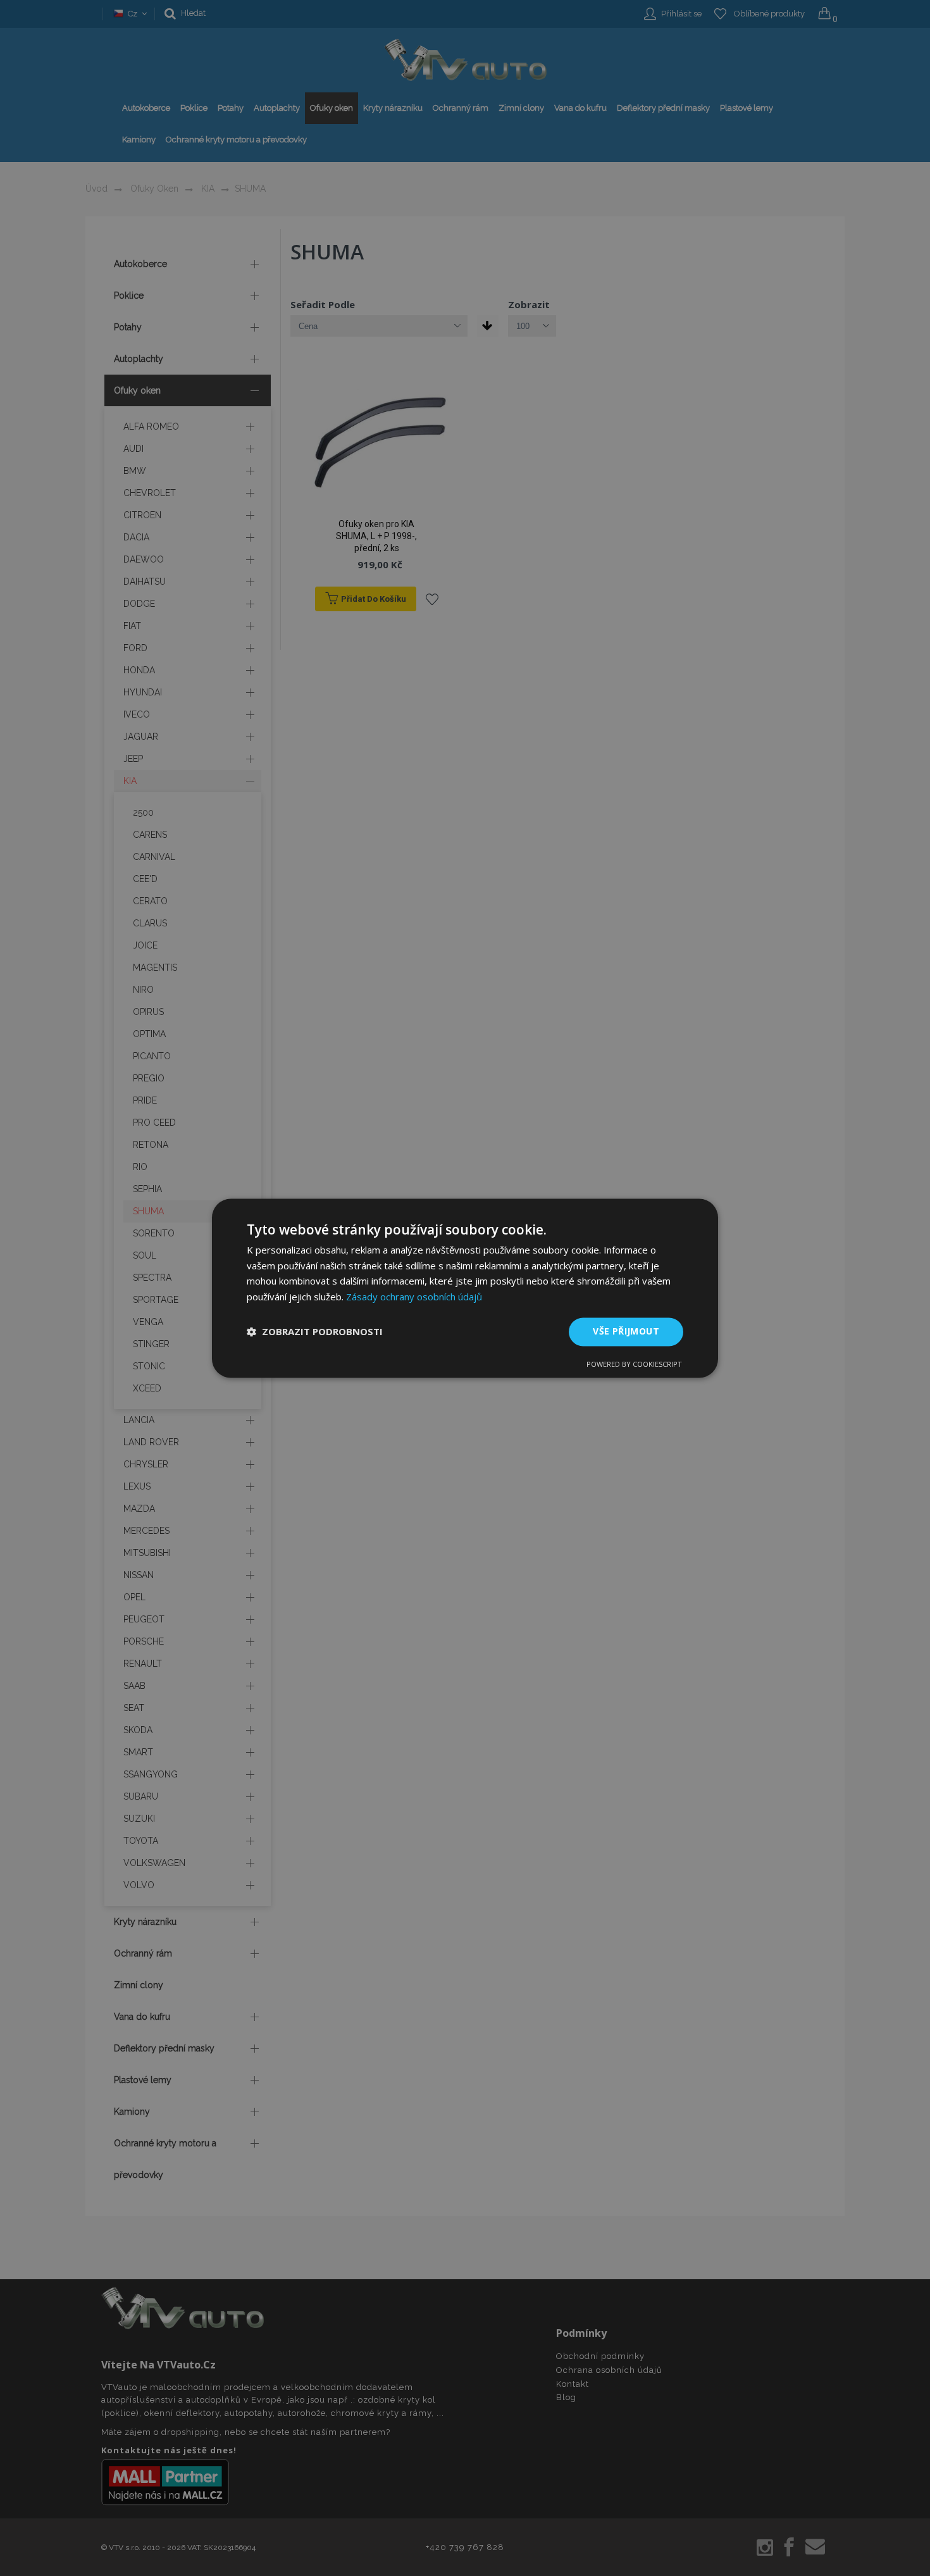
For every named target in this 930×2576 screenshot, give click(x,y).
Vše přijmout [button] (626, 1331)
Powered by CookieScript (634, 1364)
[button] (315, 1332)
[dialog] (465, 1288)
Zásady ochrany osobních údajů (414, 1297)
